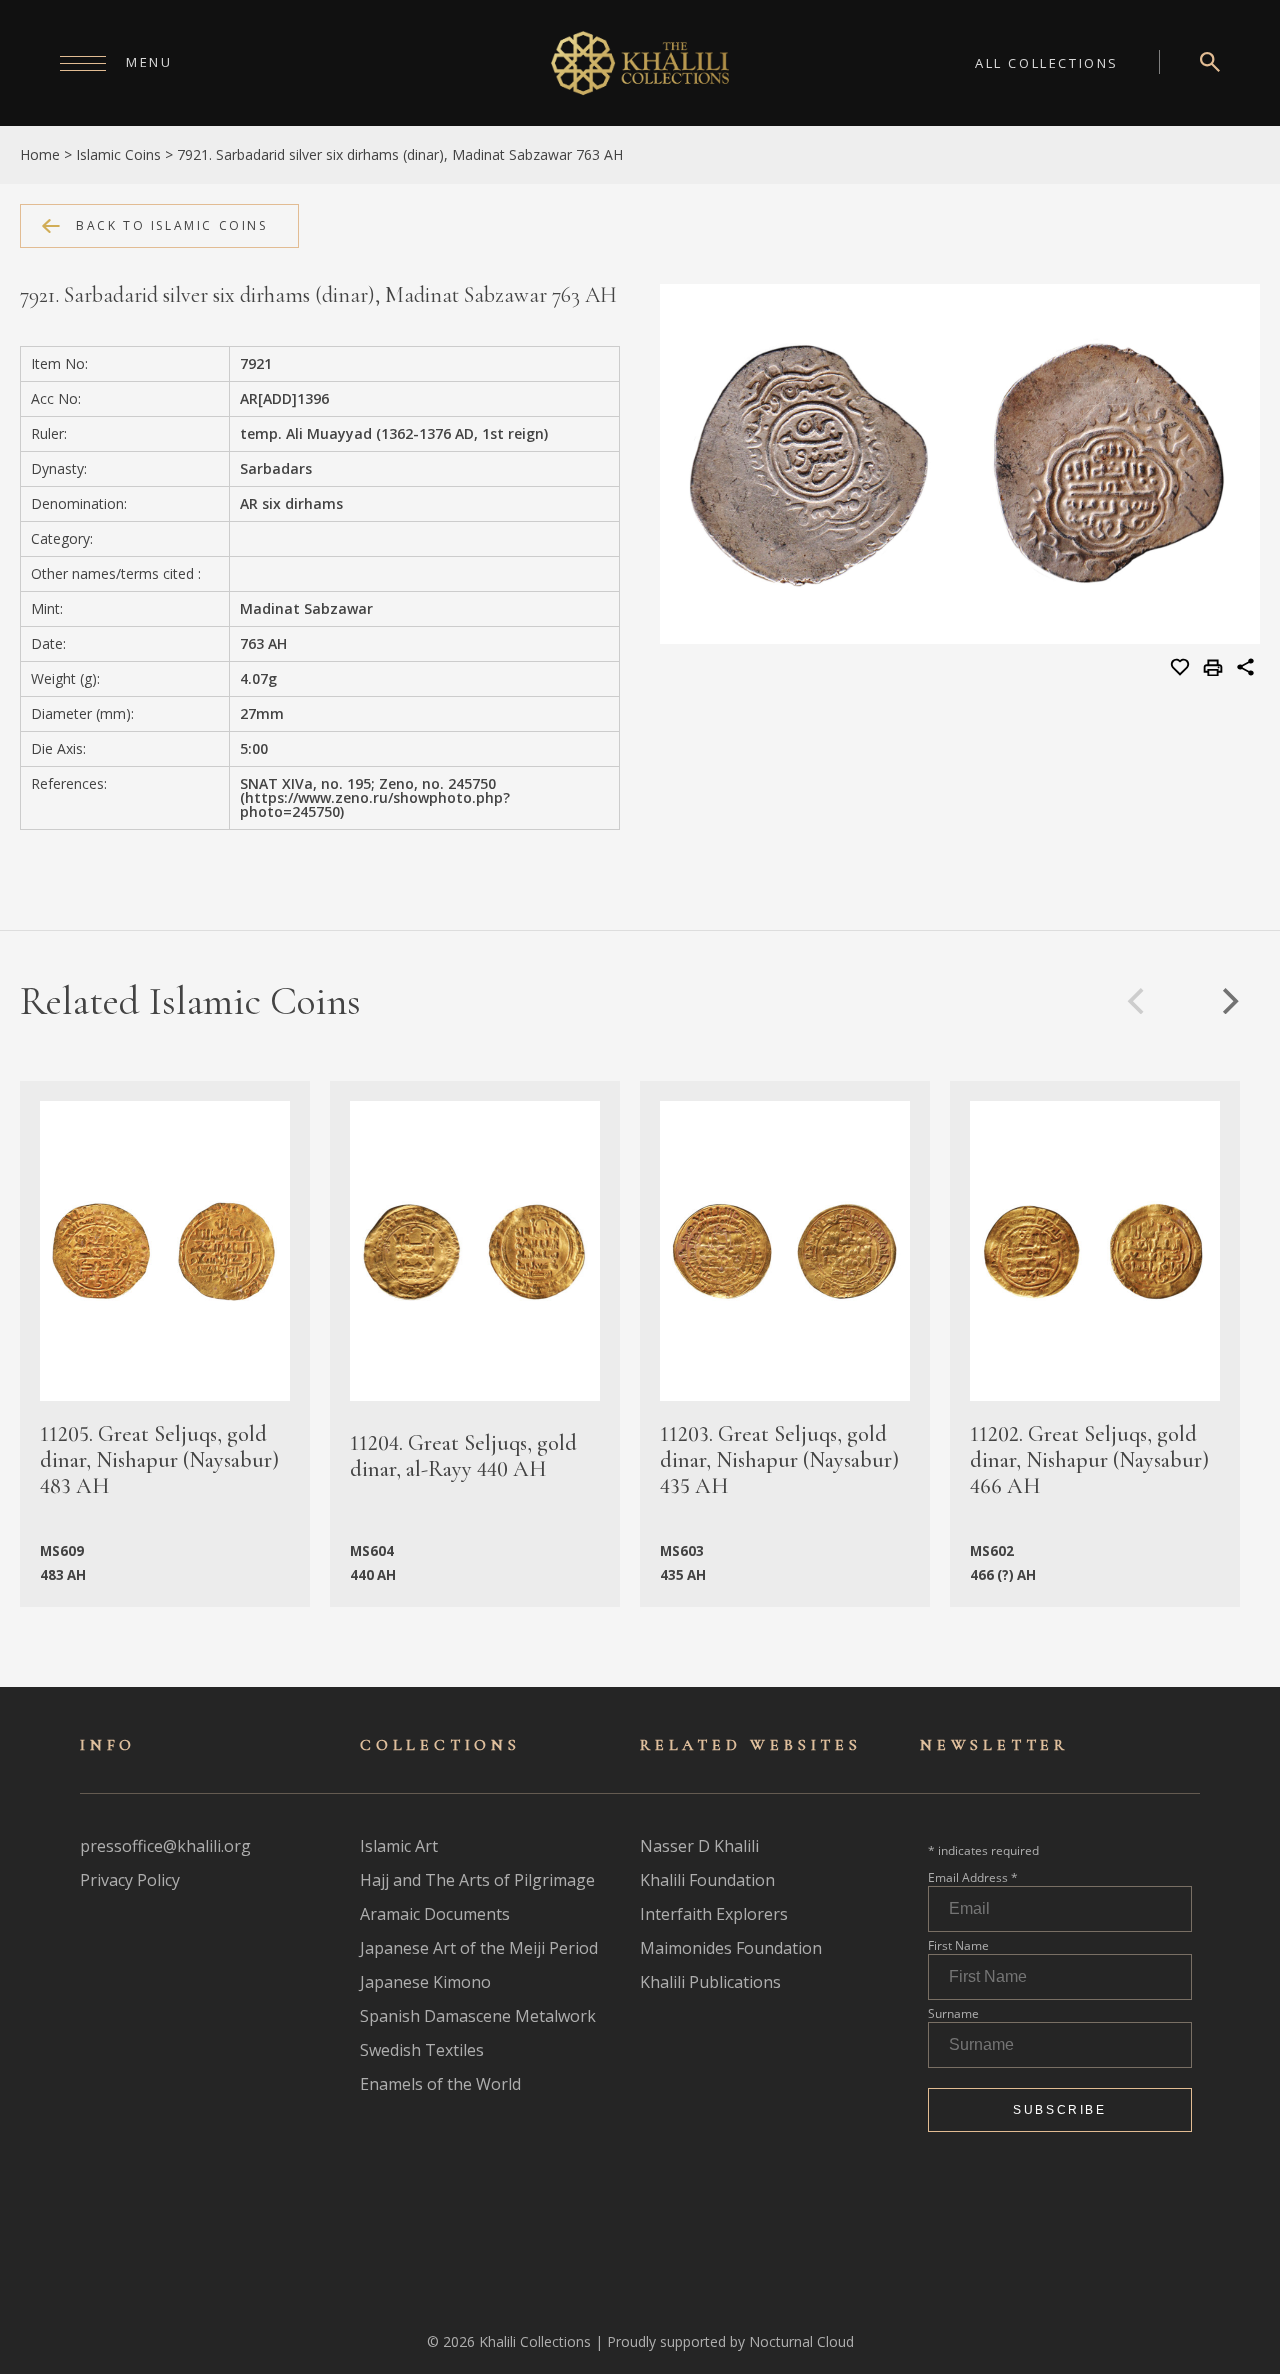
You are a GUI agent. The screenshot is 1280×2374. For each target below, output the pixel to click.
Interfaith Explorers (714, 1914)
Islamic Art (399, 1846)
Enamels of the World (440, 2084)
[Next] (1228, 1001)
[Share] (1246, 670)
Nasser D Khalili (699, 1846)
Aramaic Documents (435, 1914)
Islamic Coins (118, 154)
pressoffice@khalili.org (165, 1846)
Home (40, 154)
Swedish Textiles (422, 2050)
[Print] (1215, 669)
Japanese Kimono (425, 1982)
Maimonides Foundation (731, 1948)
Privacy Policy (130, 1880)
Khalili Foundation (707, 1880)
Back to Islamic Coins (172, 225)
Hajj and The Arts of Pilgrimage (477, 1880)
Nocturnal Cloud (801, 2341)
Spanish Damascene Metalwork (478, 2016)
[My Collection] (1181, 668)
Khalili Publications (710, 1982)
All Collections (1047, 63)
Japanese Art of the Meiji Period (479, 1948)
